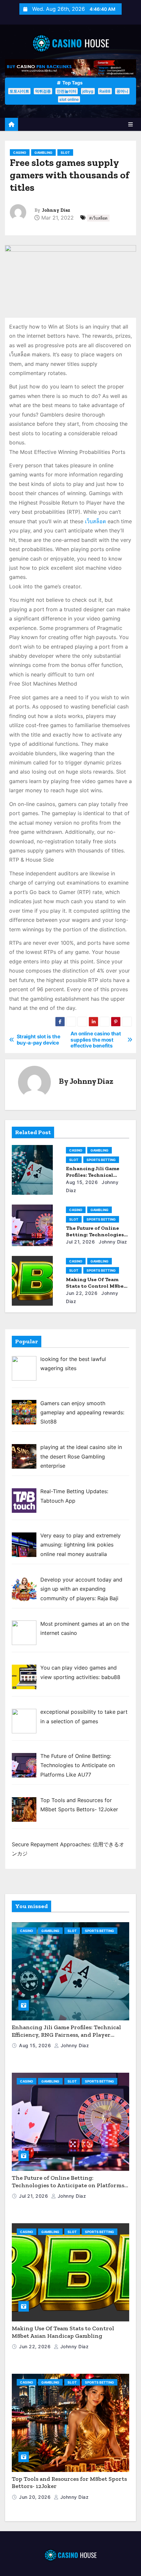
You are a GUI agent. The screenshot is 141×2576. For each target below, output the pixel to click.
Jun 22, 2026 (82, 1293)
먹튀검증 (43, 91)
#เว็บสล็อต (98, 218)
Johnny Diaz (56, 210)
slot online (69, 99)
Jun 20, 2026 (36, 2497)
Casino (20, 152)
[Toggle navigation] (131, 124)
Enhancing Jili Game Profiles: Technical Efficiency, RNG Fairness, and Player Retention (66, 2035)
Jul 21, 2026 (80, 1242)
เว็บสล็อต (95, 521)
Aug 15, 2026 (82, 1182)
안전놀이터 (67, 91)
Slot (65, 152)
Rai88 (105, 91)
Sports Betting (101, 1160)
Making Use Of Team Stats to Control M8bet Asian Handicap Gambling (63, 2332)
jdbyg (88, 91)
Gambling (43, 152)
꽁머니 (122, 91)
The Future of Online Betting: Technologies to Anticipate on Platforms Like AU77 (68, 2185)
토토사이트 (19, 91)
